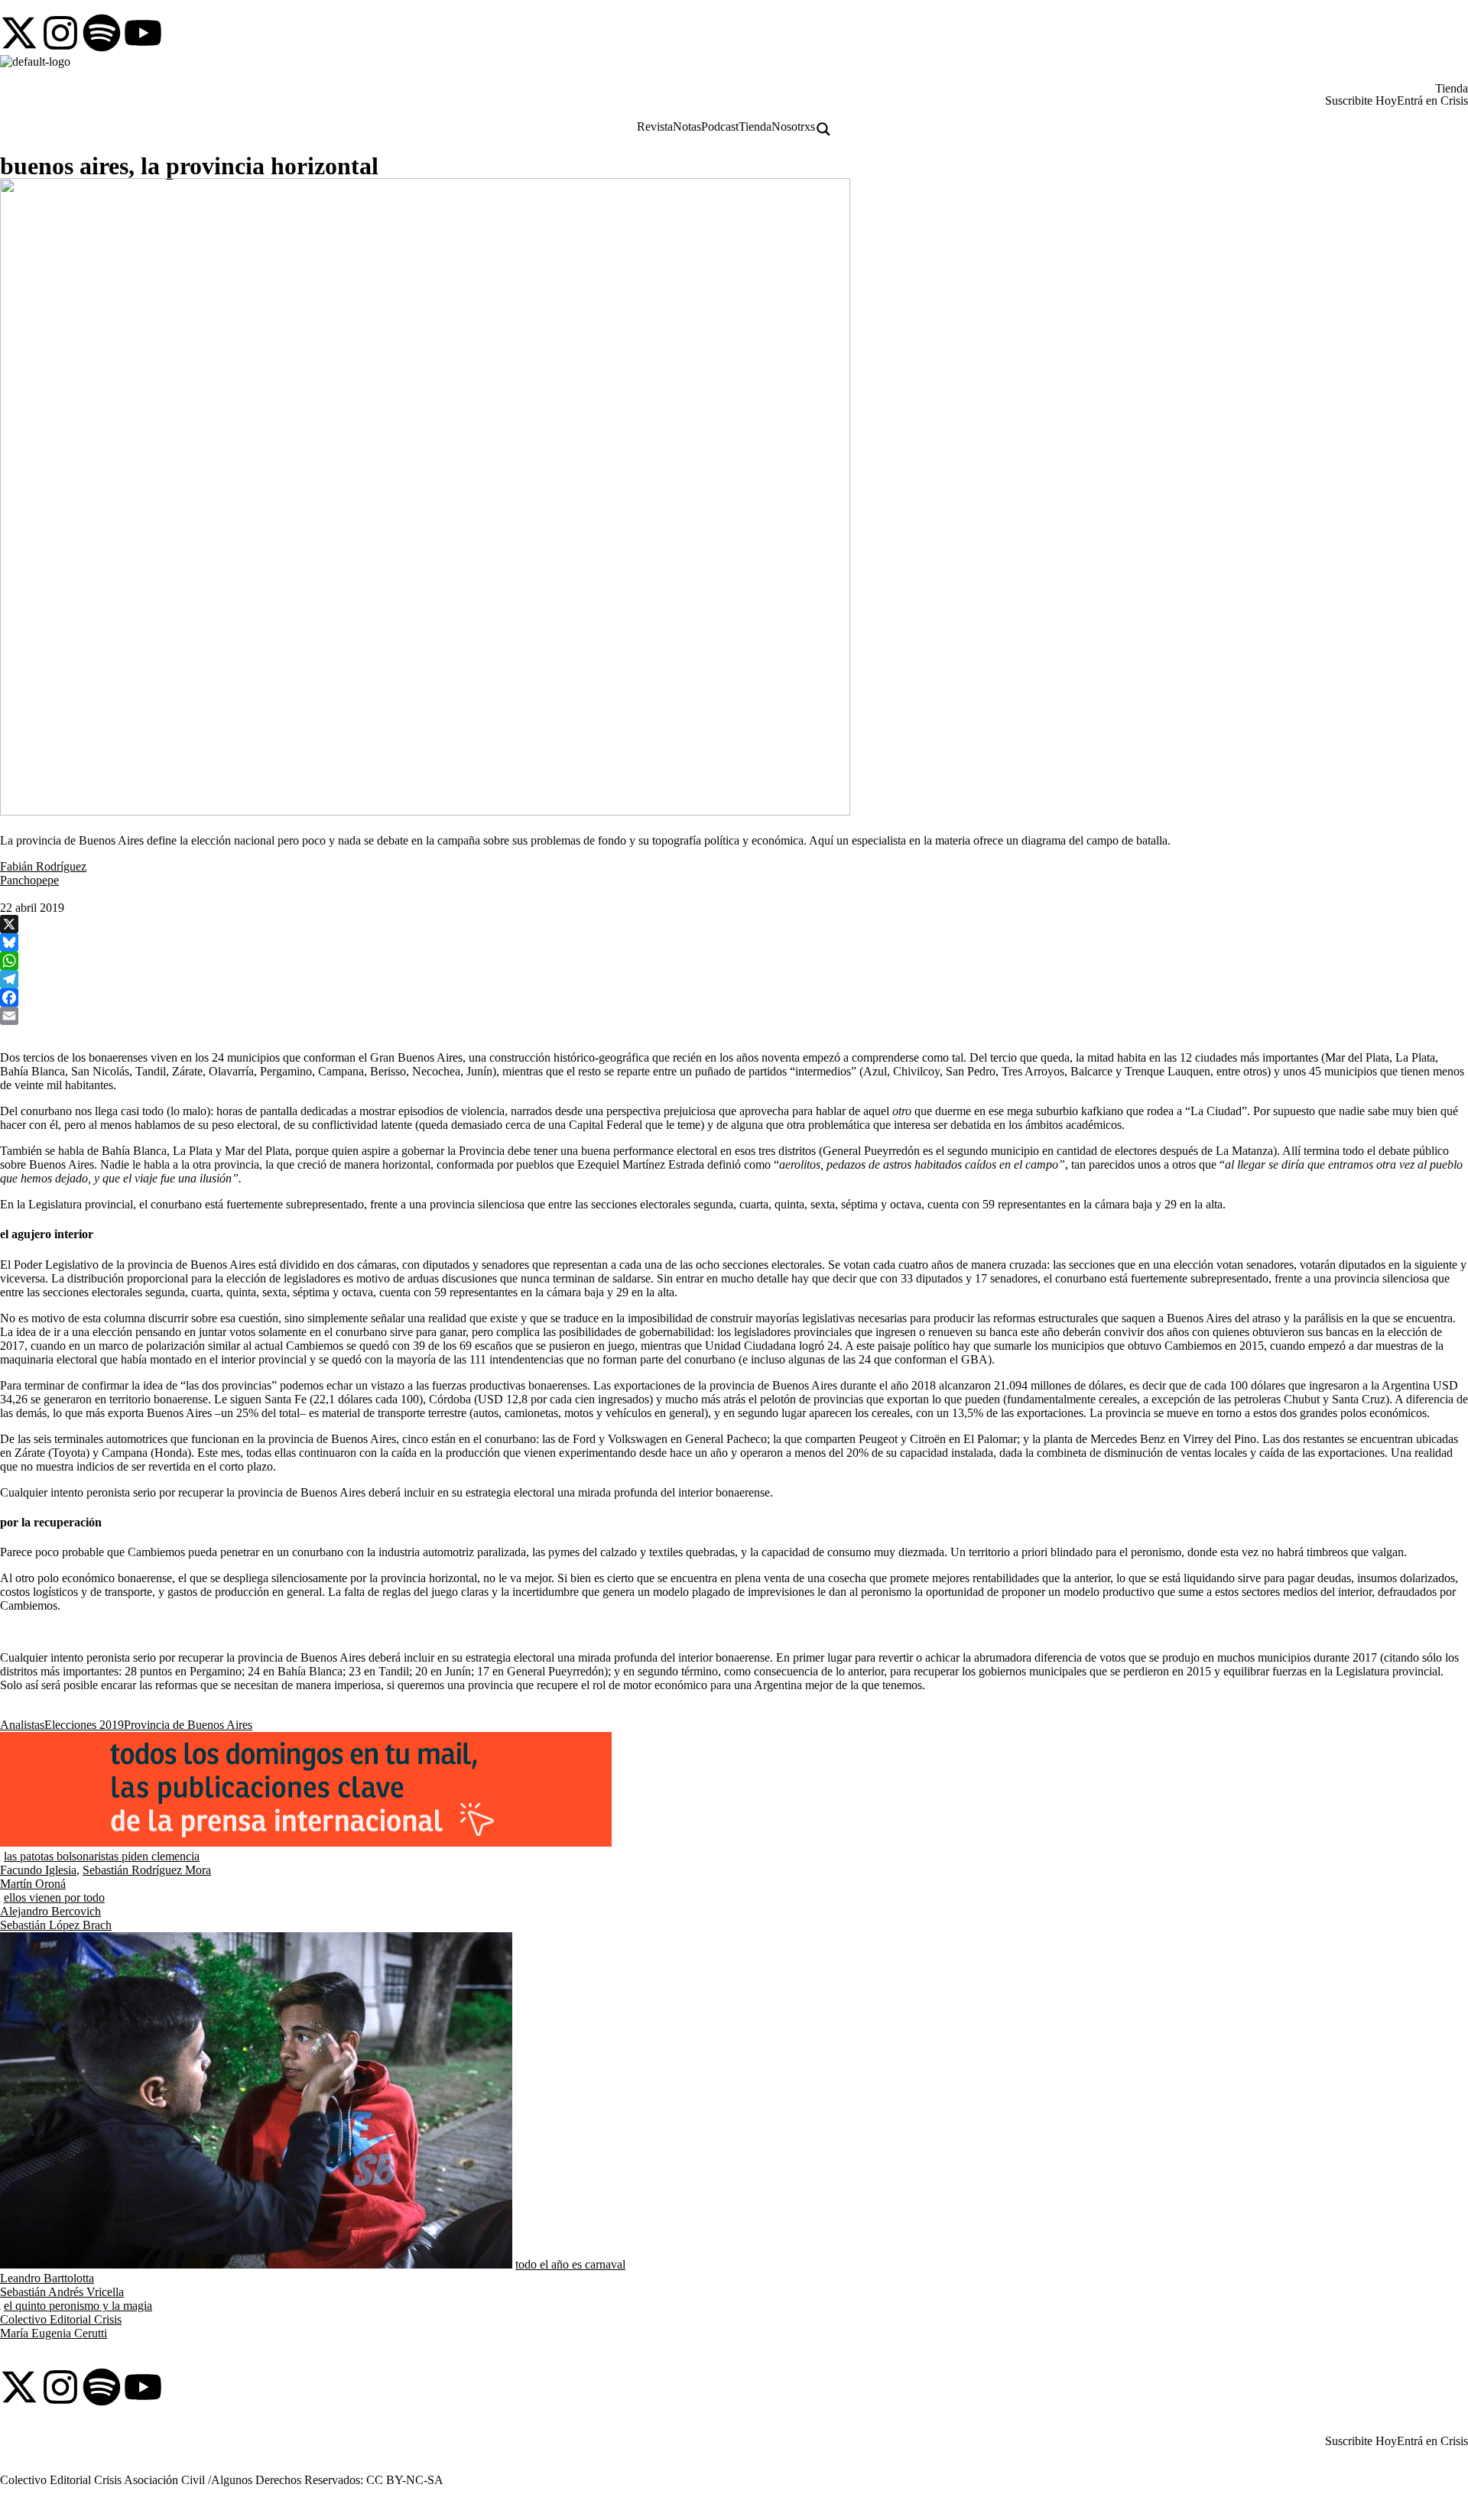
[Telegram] (734, 979)
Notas (687, 127)
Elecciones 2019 (84, 1725)
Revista (655, 127)
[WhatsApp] (734, 961)
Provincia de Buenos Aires (188, 1725)
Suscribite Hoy (1361, 101)
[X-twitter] (19, 33)
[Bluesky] (734, 942)
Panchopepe (29, 880)
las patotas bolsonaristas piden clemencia (102, 1856)
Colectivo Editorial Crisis (61, 2319)
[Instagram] (60, 33)
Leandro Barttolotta (47, 2278)
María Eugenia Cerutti (54, 2333)
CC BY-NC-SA (405, 2480)
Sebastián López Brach (56, 1925)
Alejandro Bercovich (50, 1911)
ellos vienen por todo (54, 1897)
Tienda (1452, 89)
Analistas (22, 1725)
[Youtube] (143, 33)
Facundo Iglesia (38, 1870)
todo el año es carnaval (570, 2264)
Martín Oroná (33, 1884)
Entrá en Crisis (1432, 101)
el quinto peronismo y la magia (78, 2306)
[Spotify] (102, 33)
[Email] (734, 1016)
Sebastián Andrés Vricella (62, 2292)
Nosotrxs (793, 127)
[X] (734, 924)
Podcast (720, 127)
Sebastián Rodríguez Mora (147, 1870)
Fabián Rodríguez (43, 866)
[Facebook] (734, 997)
